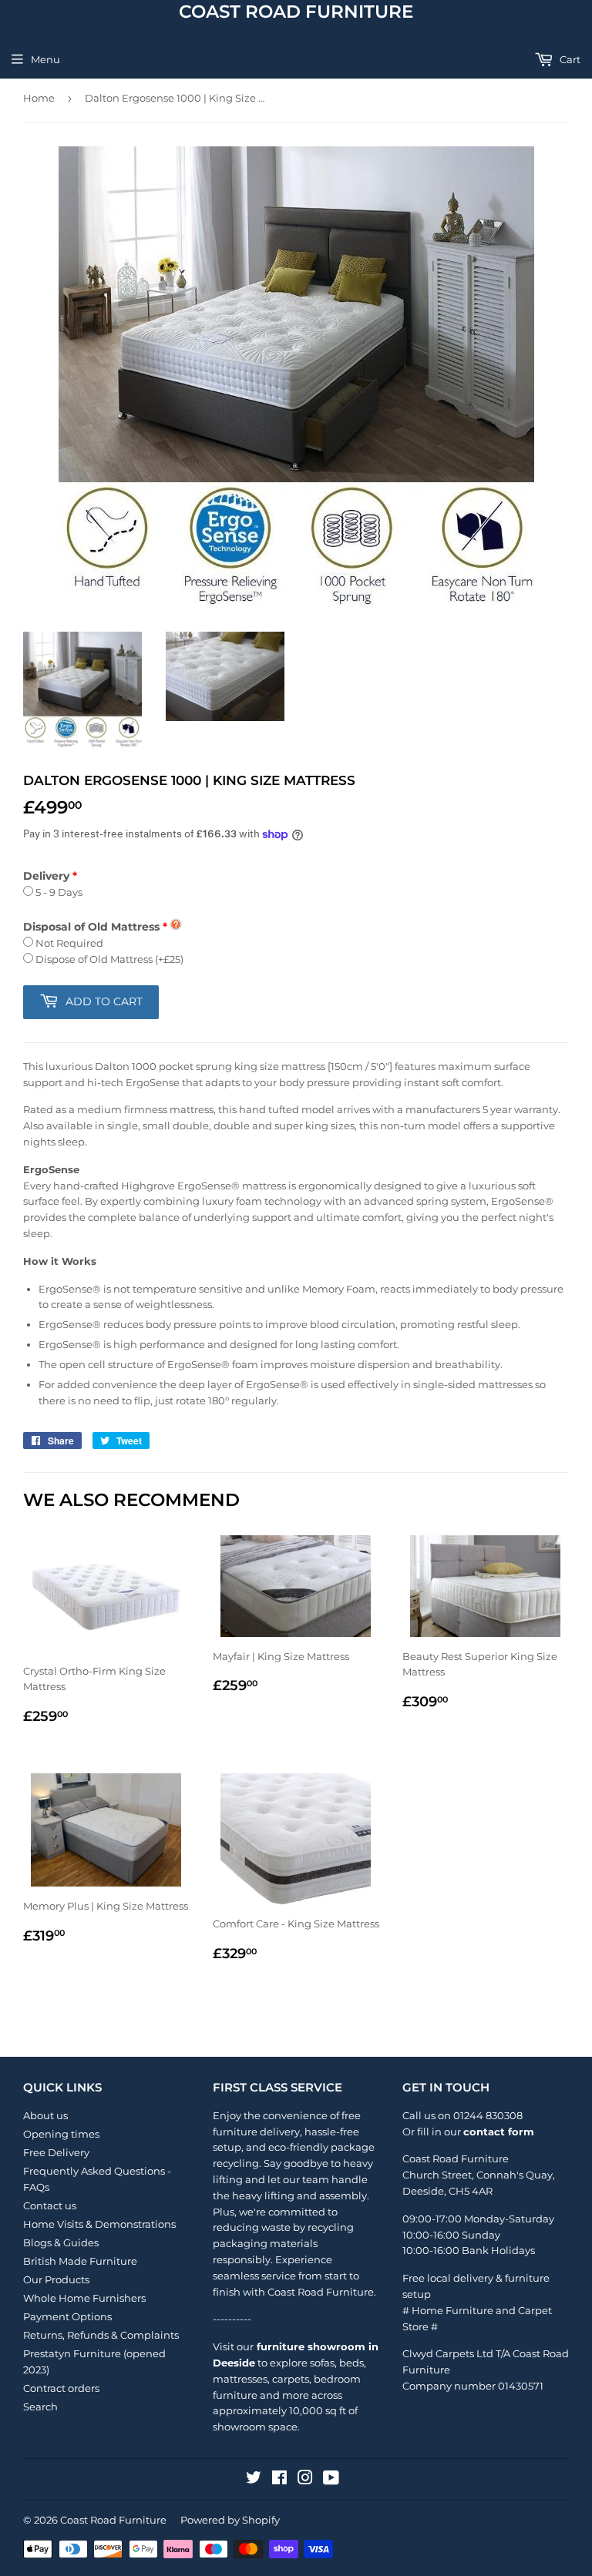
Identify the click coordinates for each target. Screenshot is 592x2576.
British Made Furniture (80, 2261)
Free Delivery (56, 2152)
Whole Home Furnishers (84, 2298)
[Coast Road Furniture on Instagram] (305, 2480)
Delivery (46, 876)
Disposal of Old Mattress (91, 927)
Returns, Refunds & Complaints (101, 2335)
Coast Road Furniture (296, 12)
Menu (45, 59)
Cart (569, 59)
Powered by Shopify (230, 2520)
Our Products (56, 2279)
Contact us (50, 2205)
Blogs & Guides (61, 2242)
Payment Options (67, 2316)
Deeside (423, 2191)
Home (39, 98)
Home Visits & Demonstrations (99, 2224)
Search (40, 2407)
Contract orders (61, 2388)
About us (45, 2115)
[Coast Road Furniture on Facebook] (279, 2480)
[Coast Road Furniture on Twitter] (254, 2480)
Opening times (61, 2134)
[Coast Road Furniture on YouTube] (331, 2480)
